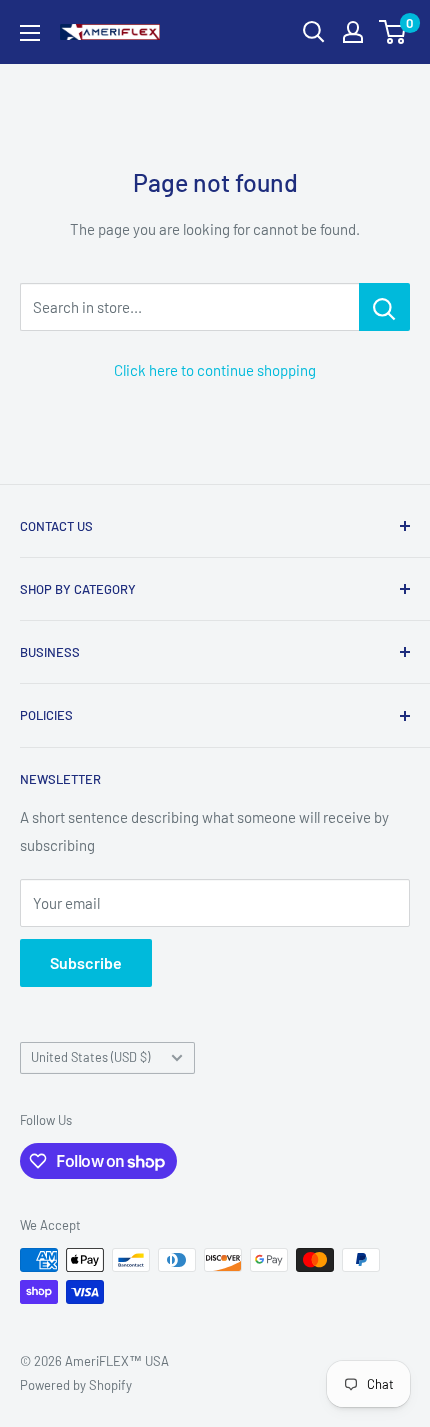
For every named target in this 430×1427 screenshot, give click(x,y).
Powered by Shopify (76, 1385)
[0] (393, 32)
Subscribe (86, 962)
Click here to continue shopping (215, 370)
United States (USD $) (90, 1057)
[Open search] (314, 32)
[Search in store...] (384, 307)
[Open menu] (30, 33)
